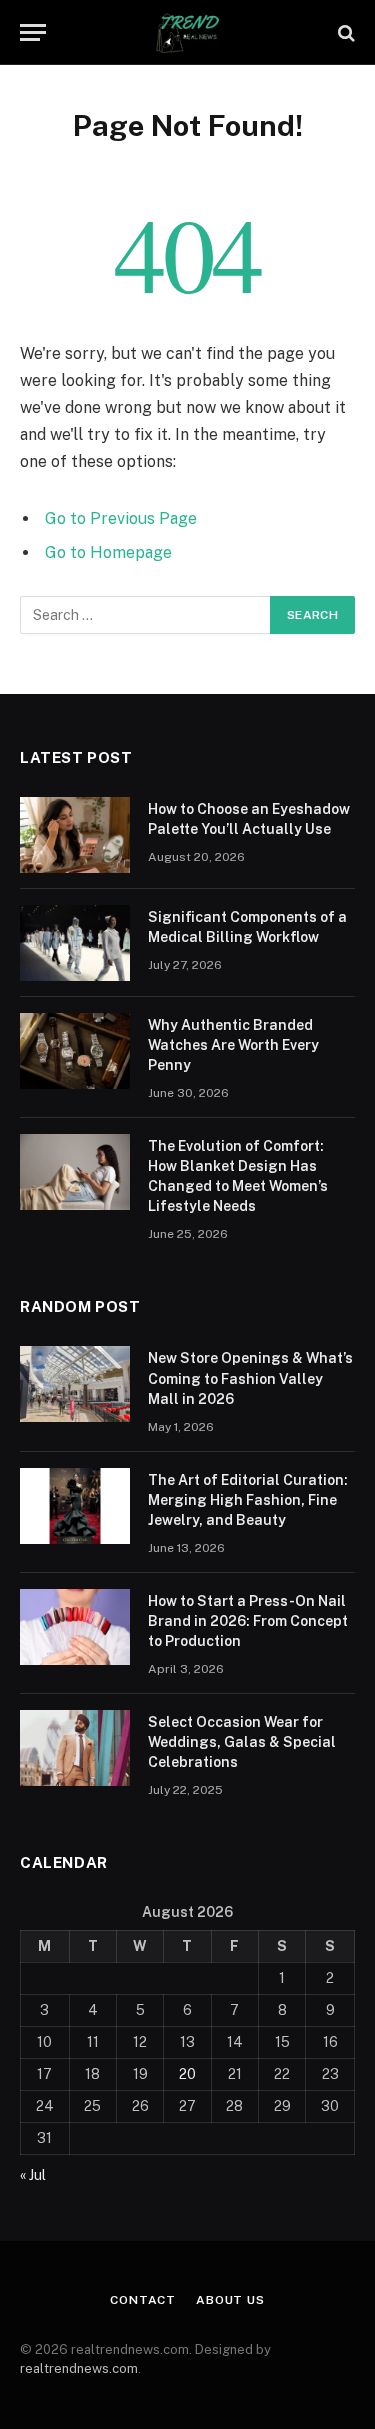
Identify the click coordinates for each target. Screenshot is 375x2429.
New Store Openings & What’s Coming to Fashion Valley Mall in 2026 (250, 1378)
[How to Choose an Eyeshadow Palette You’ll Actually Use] (75, 835)
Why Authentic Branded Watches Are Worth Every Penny (233, 1045)
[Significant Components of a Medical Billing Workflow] (75, 943)
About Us (230, 2300)
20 (187, 2074)
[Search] (344, 32)
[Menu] (33, 32)
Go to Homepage (108, 552)
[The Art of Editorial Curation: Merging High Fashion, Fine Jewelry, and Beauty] (75, 1506)
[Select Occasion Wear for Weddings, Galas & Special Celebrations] (75, 1748)
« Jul (33, 2175)
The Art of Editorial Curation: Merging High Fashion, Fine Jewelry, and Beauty (248, 1500)
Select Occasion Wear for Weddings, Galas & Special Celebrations (242, 1742)
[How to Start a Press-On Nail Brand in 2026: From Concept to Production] (75, 1627)
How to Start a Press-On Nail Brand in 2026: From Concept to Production (248, 1621)
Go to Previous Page (121, 518)
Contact (143, 2300)
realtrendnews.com (79, 2368)
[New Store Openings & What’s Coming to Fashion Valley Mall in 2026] (75, 1384)
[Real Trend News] (188, 32)
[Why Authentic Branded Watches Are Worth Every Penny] (75, 1051)
